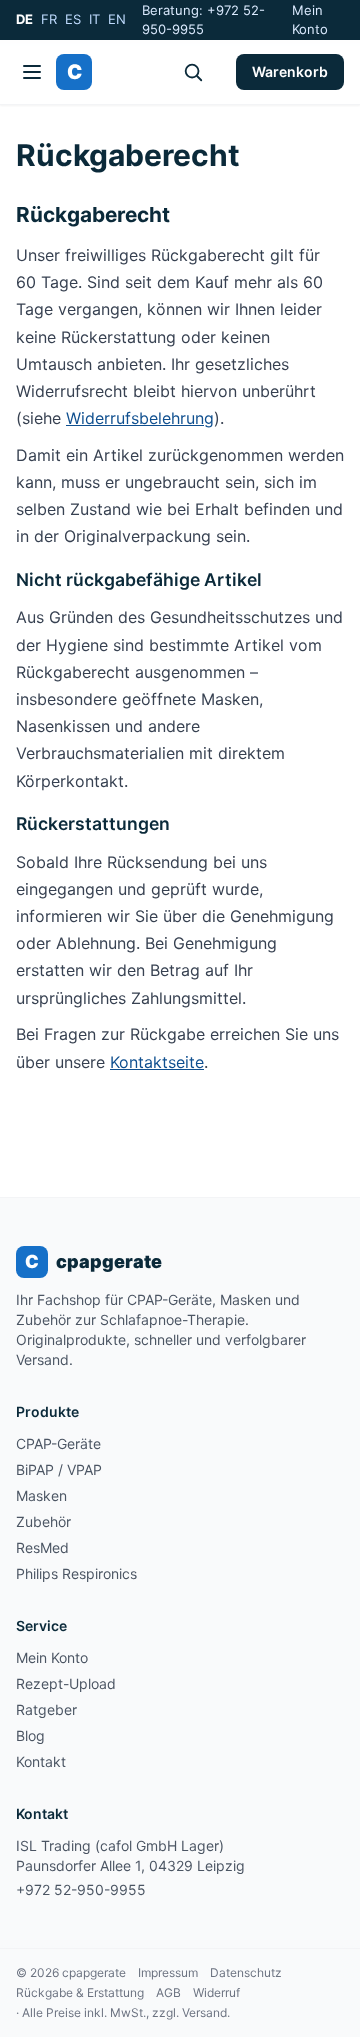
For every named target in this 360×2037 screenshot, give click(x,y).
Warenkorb (290, 71)
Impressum (168, 1972)
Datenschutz (246, 1972)
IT (94, 19)
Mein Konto (310, 20)
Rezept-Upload (66, 1683)
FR (49, 19)
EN (117, 19)
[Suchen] (193, 72)
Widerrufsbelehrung (140, 418)
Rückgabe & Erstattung (80, 1992)
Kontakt (41, 1761)
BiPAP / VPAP (59, 1469)
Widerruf (216, 1992)
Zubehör (43, 1521)
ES (73, 19)
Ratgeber (46, 1709)
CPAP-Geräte (58, 1443)
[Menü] (32, 72)
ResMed (42, 1547)
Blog (30, 1735)
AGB (168, 1992)
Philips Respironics (76, 1573)
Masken (41, 1495)
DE (24, 19)
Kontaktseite (157, 1062)
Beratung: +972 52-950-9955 (203, 20)
